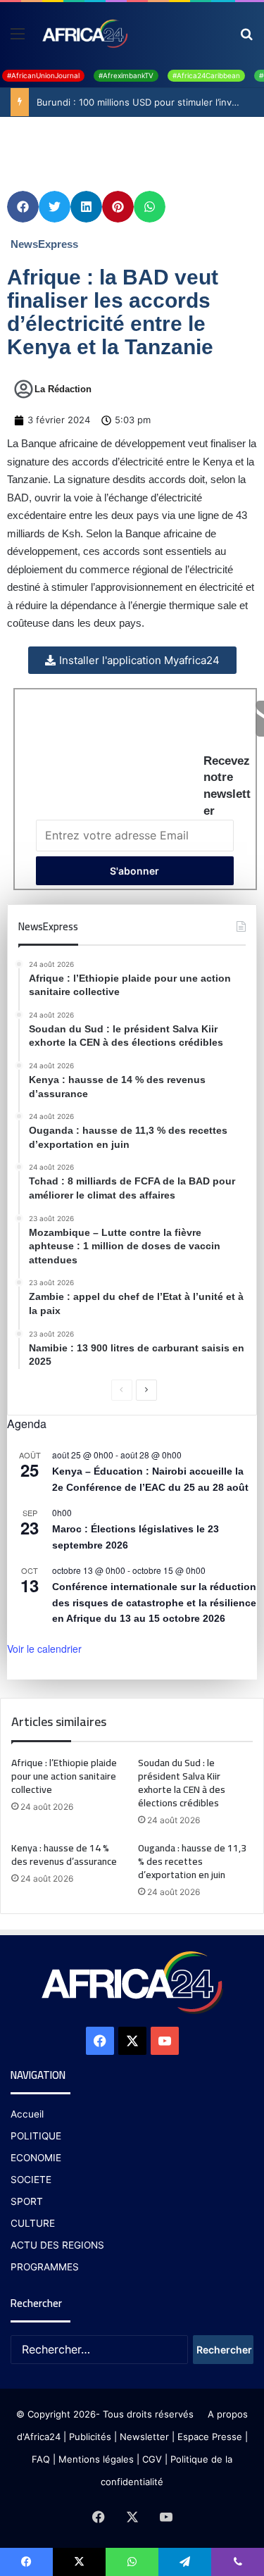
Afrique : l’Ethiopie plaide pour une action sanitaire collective (64, 1776)
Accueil (27, 2114)
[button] (23, 207)
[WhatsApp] (132, 2562)
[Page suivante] (146, 1390)
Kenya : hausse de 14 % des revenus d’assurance (64, 1855)
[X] (132, 2041)
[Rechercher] (246, 38)
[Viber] (238, 2562)
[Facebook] (100, 2041)
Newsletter (144, 2437)
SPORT (27, 2201)
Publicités (90, 2437)
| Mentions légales (93, 2459)
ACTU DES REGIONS (57, 2245)
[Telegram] (185, 2562)
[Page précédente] (122, 1390)
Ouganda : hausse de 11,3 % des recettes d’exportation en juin (192, 1861)
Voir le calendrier (44, 1649)
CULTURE (33, 2223)
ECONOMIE (36, 2158)
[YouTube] (165, 2041)
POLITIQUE (36, 2136)
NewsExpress (44, 244)
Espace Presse (208, 2437)
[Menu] (18, 38)
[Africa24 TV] (84, 33)
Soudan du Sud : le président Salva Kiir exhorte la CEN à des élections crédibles (182, 1783)
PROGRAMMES (45, 2267)
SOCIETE (31, 2180)
